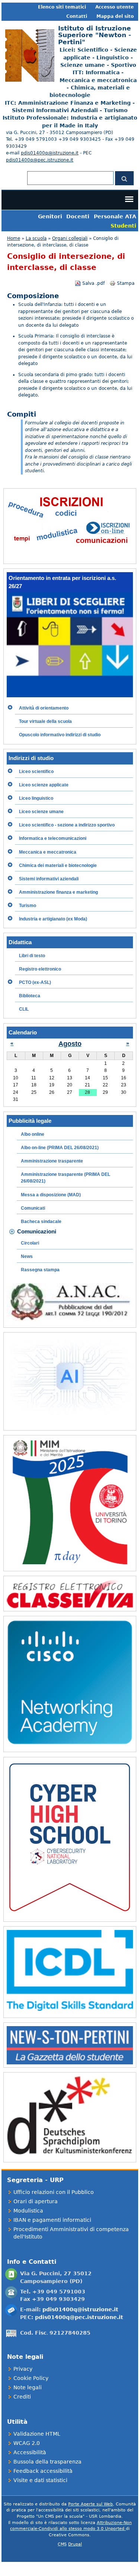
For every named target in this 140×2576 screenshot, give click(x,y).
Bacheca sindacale (41, 1222)
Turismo (28, 906)
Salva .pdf (93, 283)
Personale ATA (115, 216)
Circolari (30, 1243)
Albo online (33, 1134)
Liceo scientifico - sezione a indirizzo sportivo (67, 825)
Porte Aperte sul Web (90, 2504)
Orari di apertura (36, 2201)
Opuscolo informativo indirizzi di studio (60, 735)
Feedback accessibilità (43, 2471)
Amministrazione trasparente (52, 1161)
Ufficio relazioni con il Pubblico (54, 2192)
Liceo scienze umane (41, 812)
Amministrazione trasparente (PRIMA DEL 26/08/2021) (66, 1178)
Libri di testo (32, 956)
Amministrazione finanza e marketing (58, 892)
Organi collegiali (70, 238)
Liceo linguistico (36, 798)
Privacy (23, 2369)
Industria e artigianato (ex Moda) (53, 919)
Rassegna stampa (40, 1270)
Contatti (77, 16)
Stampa (126, 283)
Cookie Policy (31, 2378)
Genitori (50, 216)
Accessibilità (30, 2452)
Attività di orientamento (44, 708)
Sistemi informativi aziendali (49, 879)
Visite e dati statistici (40, 2480)
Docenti (78, 216)
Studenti (123, 226)
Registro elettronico (40, 969)
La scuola (36, 238)
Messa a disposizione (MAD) (51, 1195)
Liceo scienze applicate (44, 785)
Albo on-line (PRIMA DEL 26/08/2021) (60, 1148)
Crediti (22, 2397)
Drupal (75, 2544)
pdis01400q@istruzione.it (50, 153)
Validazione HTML (37, 2434)
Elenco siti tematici (62, 7)
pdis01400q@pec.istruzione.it (40, 160)
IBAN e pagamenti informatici (52, 2220)
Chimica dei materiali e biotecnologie (58, 865)
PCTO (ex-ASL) (35, 982)
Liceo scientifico (36, 772)
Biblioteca (30, 996)
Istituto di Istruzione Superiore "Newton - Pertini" (95, 35)
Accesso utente (114, 7)
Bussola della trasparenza (47, 2462)
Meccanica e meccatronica (48, 852)
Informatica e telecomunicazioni (53, 838)
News (27, 1256)
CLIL (24, 1009)
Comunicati (33, 1208)
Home (14, 238)
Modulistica (28, 2211)
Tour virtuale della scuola (45, 721)
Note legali (28, 2387)
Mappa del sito (115, 16)
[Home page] (28, 80)
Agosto (70, 1044)
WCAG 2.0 (27, 2443)
